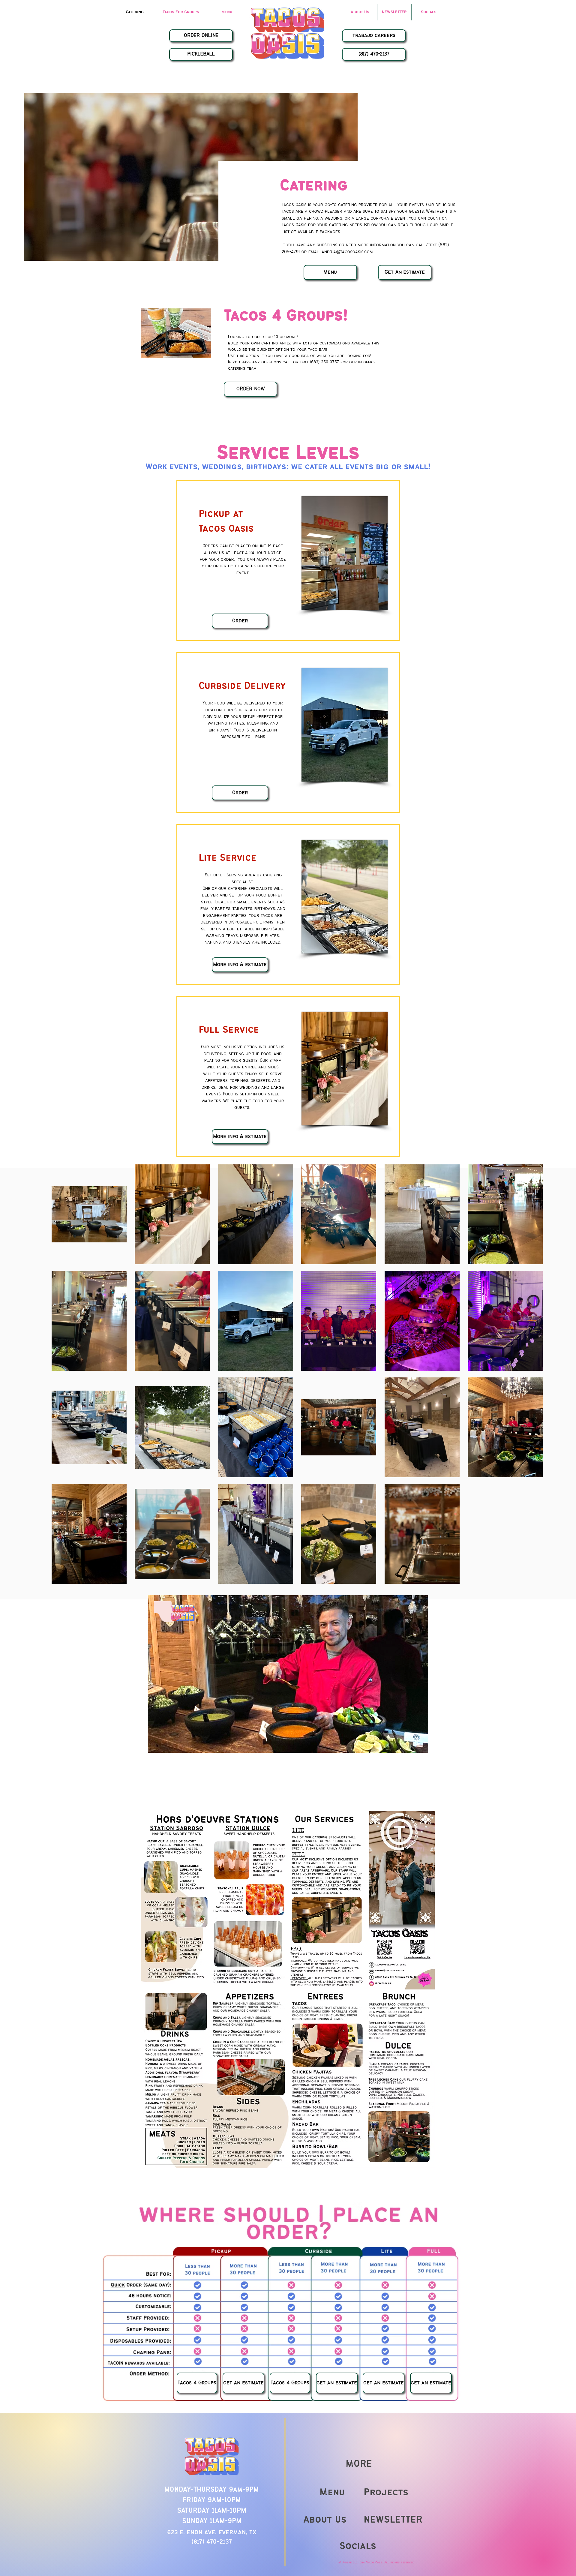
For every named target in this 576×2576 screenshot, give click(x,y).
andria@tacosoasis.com (347, 252)
